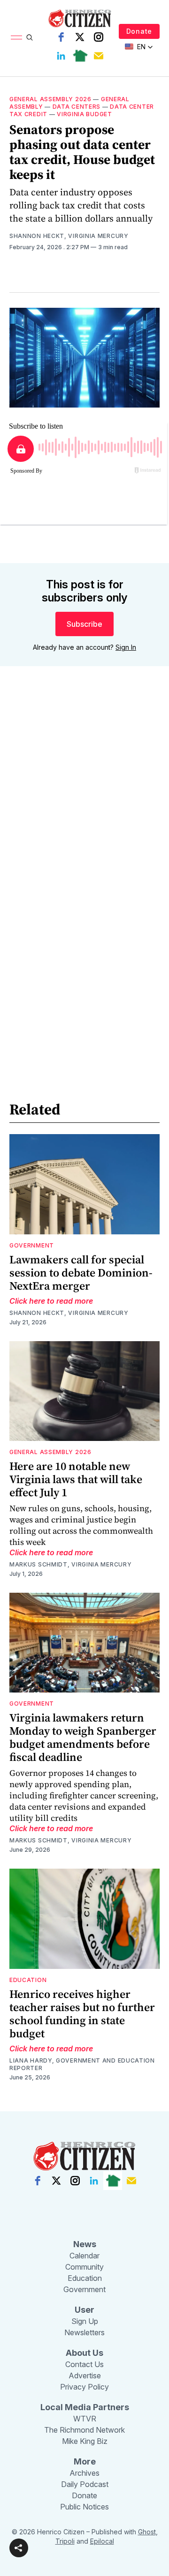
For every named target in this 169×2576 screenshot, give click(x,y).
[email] (99, 56)
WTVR (85, 2419)
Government (32, 1245)
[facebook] (61, 37)
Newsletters (84, 2332)
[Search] (30, 37)
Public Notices (84, 2507)
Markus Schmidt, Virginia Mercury (70, 1564)
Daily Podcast (85, 2484)
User (84, 2310)
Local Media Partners (85, 2407)
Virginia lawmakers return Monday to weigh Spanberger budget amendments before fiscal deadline (83, 1737)
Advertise (85, 2376)
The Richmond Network (84, 2430)
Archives (84, 2473)
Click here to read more (51, 1301)
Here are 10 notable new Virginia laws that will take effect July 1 (76, 1479)
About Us (84, 2353)
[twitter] (80, 37)
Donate (139, 31)
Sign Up (85, 2321)
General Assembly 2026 (50, 99)
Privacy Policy (84, 2387)
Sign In (126, 647)
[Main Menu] (16, 37)
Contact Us (84, 2364)
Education (28, 1980)
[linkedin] (61, 56)
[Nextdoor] (80, 56)
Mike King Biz (85, 2441)
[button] (19, 2548)
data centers (77, 107)
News (85, 2244)
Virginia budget (84, 114)
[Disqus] (84, 808)
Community (84, 2267)
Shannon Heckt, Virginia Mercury (69, 236)
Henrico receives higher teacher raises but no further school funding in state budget (82, 2014)
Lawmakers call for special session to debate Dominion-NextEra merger (81, 1273)
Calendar (84, 2256)
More (85, 2461)
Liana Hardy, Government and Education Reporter (82, 2064)
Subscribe (84, 624)
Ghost (147, 2532)
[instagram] (99, 37)
